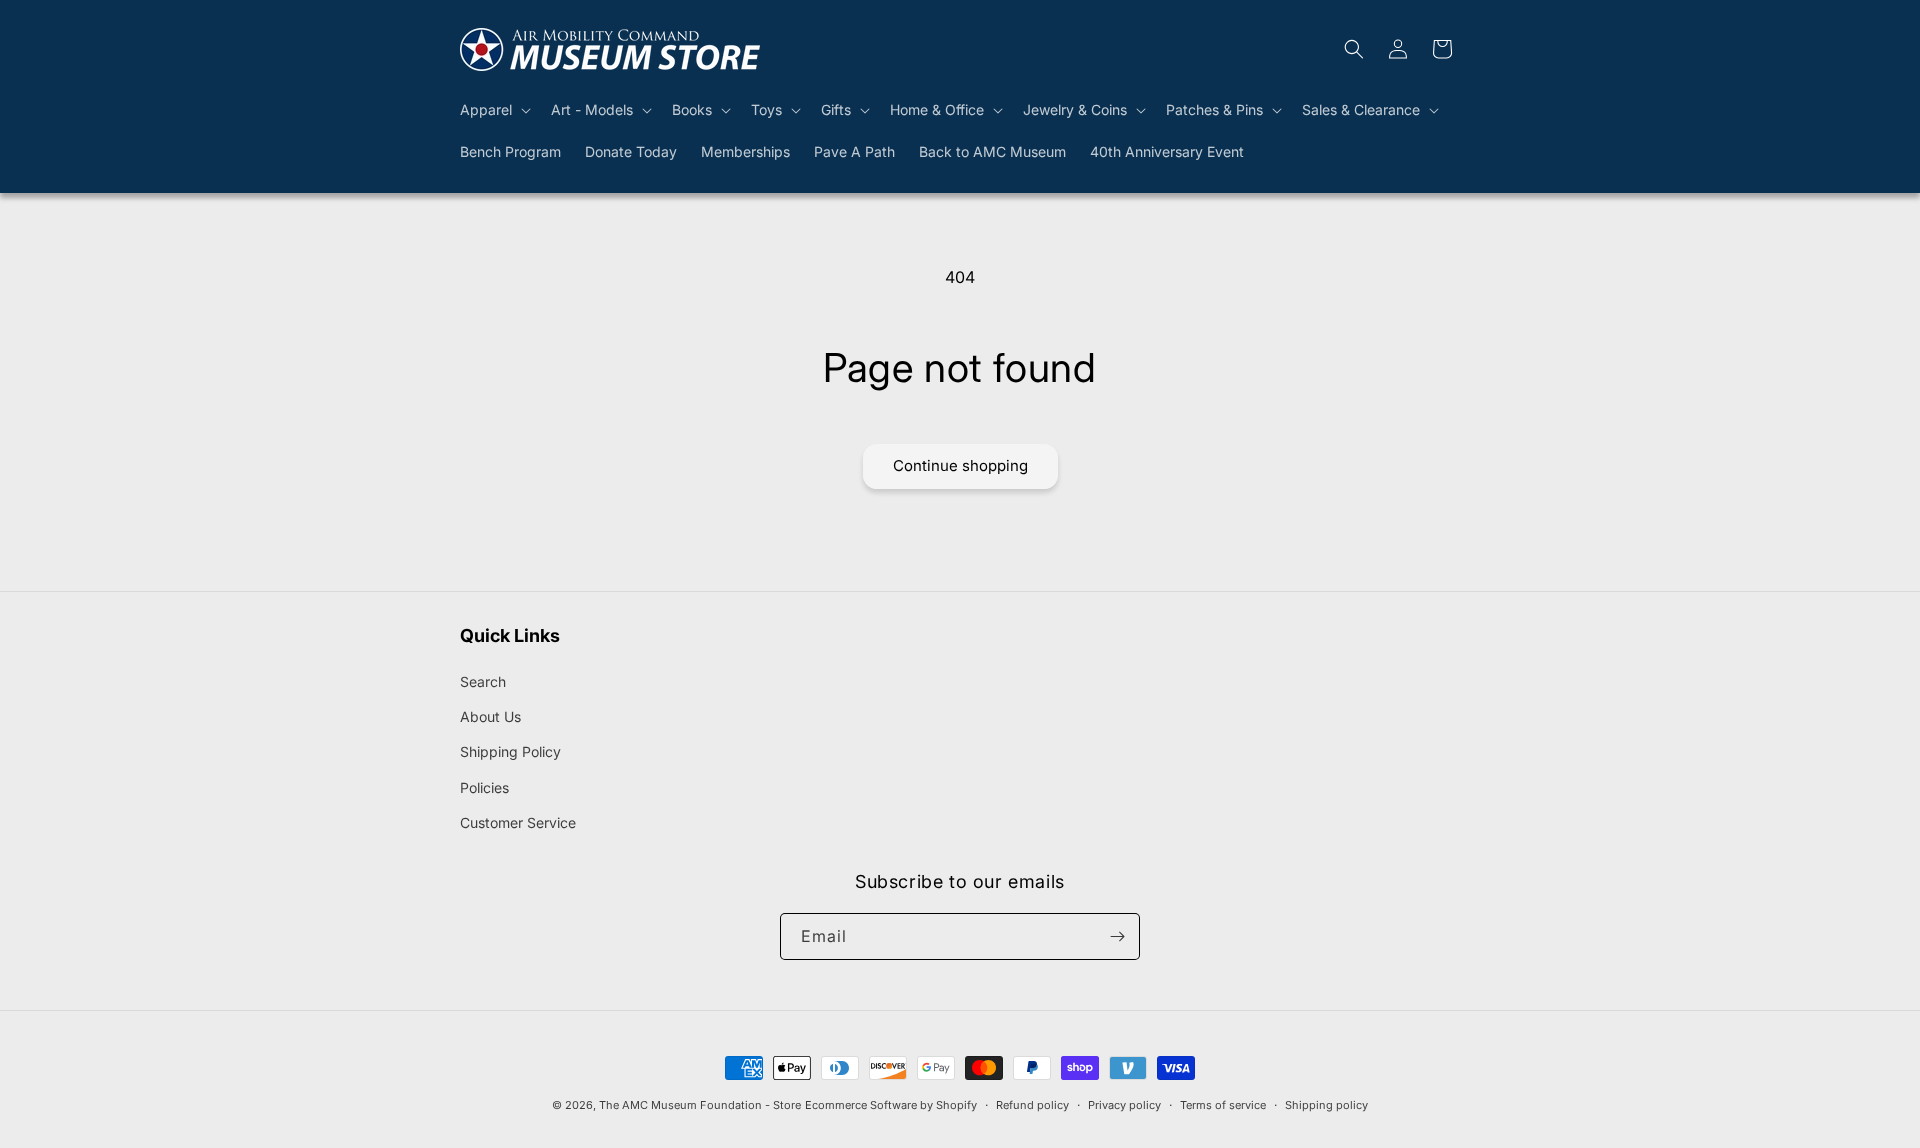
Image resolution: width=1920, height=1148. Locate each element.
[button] (493, 110)
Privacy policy (1124, 1105)
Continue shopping (960, 465)
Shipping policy (1326, 1105)
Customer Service (518, 822)
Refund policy (1032, 1105)
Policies (484, 787)
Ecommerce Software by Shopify (891, 1105)
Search (483, 681)
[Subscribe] (1117, 936)
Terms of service (1223, 1105)
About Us (490, 716)
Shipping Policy (510, 751)
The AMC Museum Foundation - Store (700, 1105)
